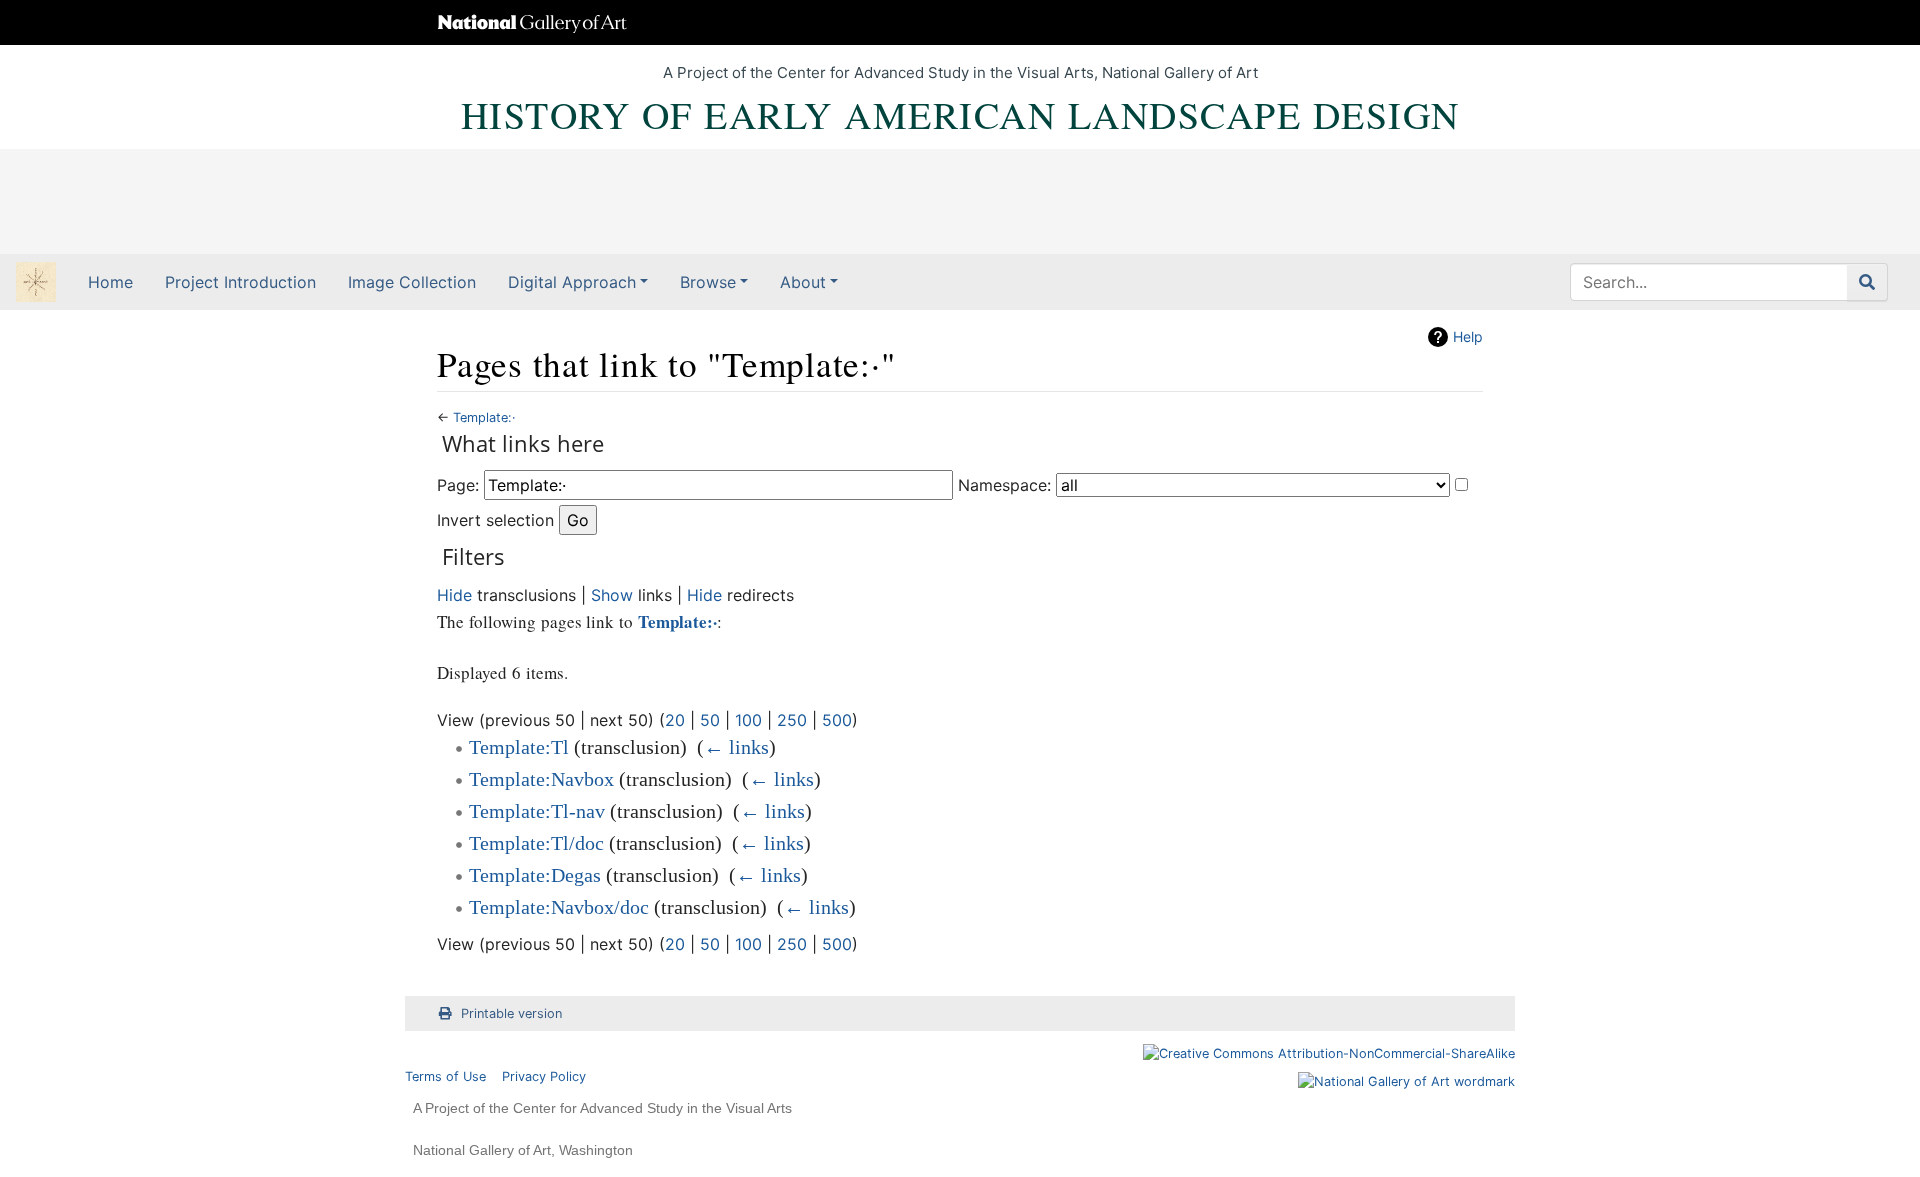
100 (748, 720)
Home (110, 282)
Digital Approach (572, 282)
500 (837, 720)
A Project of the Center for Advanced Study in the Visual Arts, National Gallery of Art (960, 72)
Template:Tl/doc (536, 843)
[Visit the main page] (36, 284)
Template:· (484, 417)
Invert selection (495, 520)
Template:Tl (519, 747)
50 (710, 720)
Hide (454, 595)
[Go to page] (1867, 282)
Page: (458, 485)
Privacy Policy (544, 1076)
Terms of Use (445, 1076)
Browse (708, 282)
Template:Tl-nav (537, 811)
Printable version (511, 1013)
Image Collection (412, 282)
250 (792, 720)
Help (1468, 336)
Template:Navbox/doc (559, 907)
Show (612, 595)
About (803, 282)
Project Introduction (240, 282)
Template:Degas (535, 875)
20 (675, 720)
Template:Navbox (541, 779)
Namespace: (1004, 485)
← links (736, 747)
